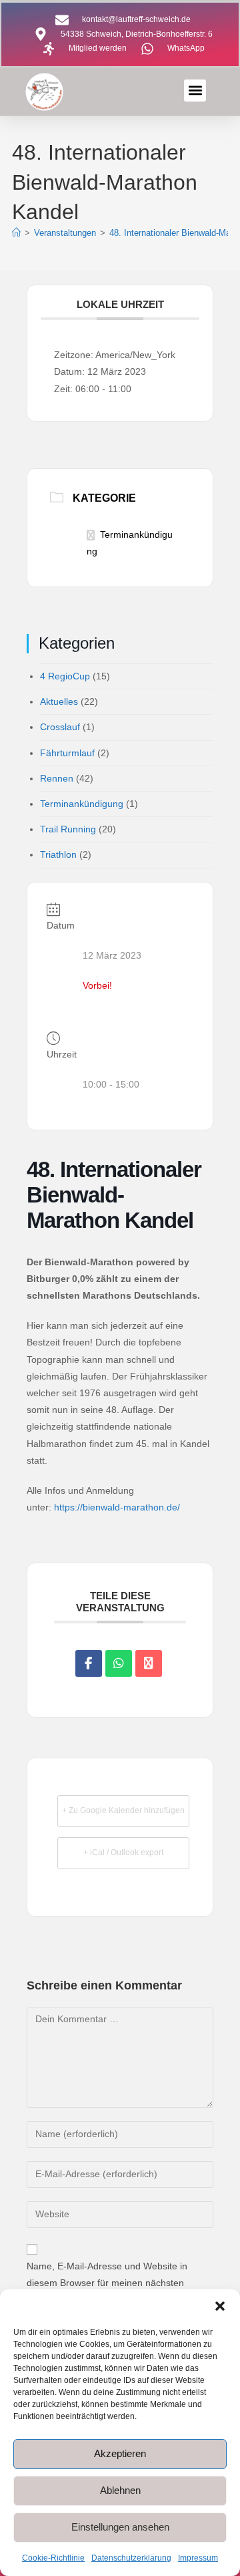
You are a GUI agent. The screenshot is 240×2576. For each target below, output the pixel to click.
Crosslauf (60, 727)
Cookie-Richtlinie (53, 2558)
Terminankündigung (82, 804)
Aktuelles (59, 701)
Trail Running (68, 829)
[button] (220, 2306)
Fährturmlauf (67, 753)
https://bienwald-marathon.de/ (117, 1507)
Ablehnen (120, 2490)
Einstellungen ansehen (120, 2527)
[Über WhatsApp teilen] (119, 1663)
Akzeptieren (120, 2453)
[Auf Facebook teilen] (89, 1663)
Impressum (198, 2558)
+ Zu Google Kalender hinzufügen (123, 1810)
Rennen (57, 778)
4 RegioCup (65, 676)
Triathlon (58, 854)
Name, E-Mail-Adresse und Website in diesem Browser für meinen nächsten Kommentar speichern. (107, 2283)
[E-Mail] (149, 1663)
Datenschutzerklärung (131, 2558)
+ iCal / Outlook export (123, 1853)
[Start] (16, 233)
